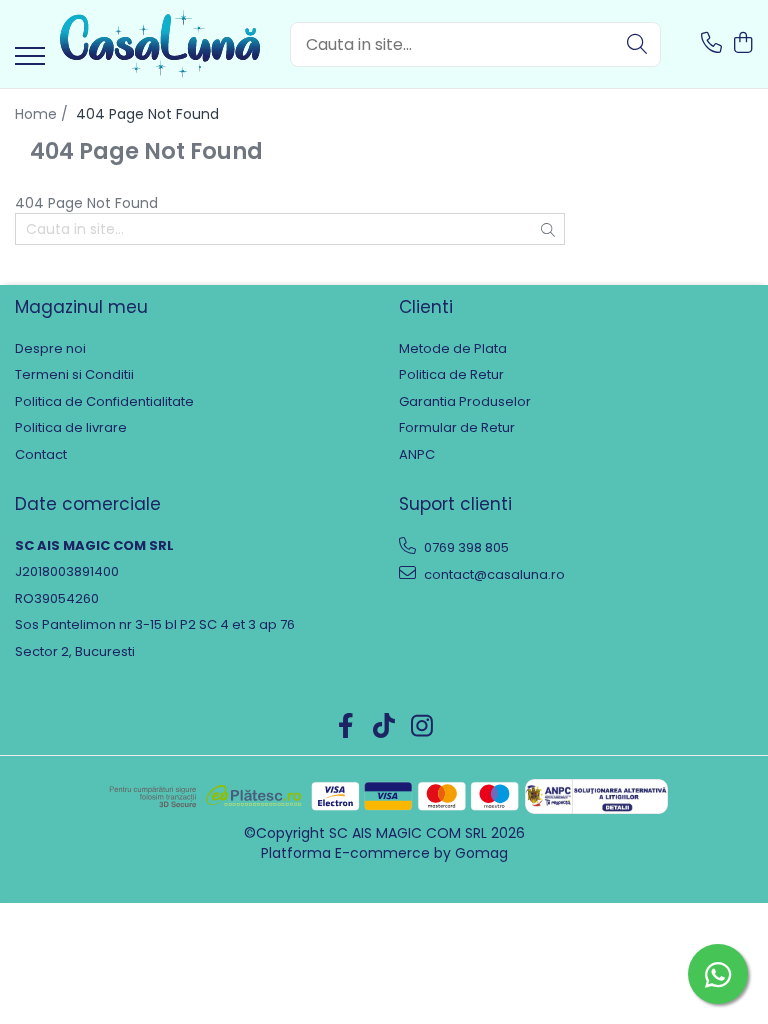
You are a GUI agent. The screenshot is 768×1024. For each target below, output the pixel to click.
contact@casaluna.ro (493, 574)
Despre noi (50, 349)
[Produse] (30, 57)
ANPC (417, 455)
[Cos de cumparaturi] (742, 44)
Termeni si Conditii (74, 375)
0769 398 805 (465, 547)
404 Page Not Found (147, 114)
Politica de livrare (71, 428)
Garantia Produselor (465, 402)
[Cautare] (637, 44)
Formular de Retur (457, 428)
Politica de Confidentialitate (104, 402)
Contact (41, 455)
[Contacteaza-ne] (711, 44)
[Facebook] (346, 727)
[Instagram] (422, 727)
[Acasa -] (160, 44)
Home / (43, 114)
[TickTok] (384, 727)
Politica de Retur (451, 375)
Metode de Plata (453, 349)
